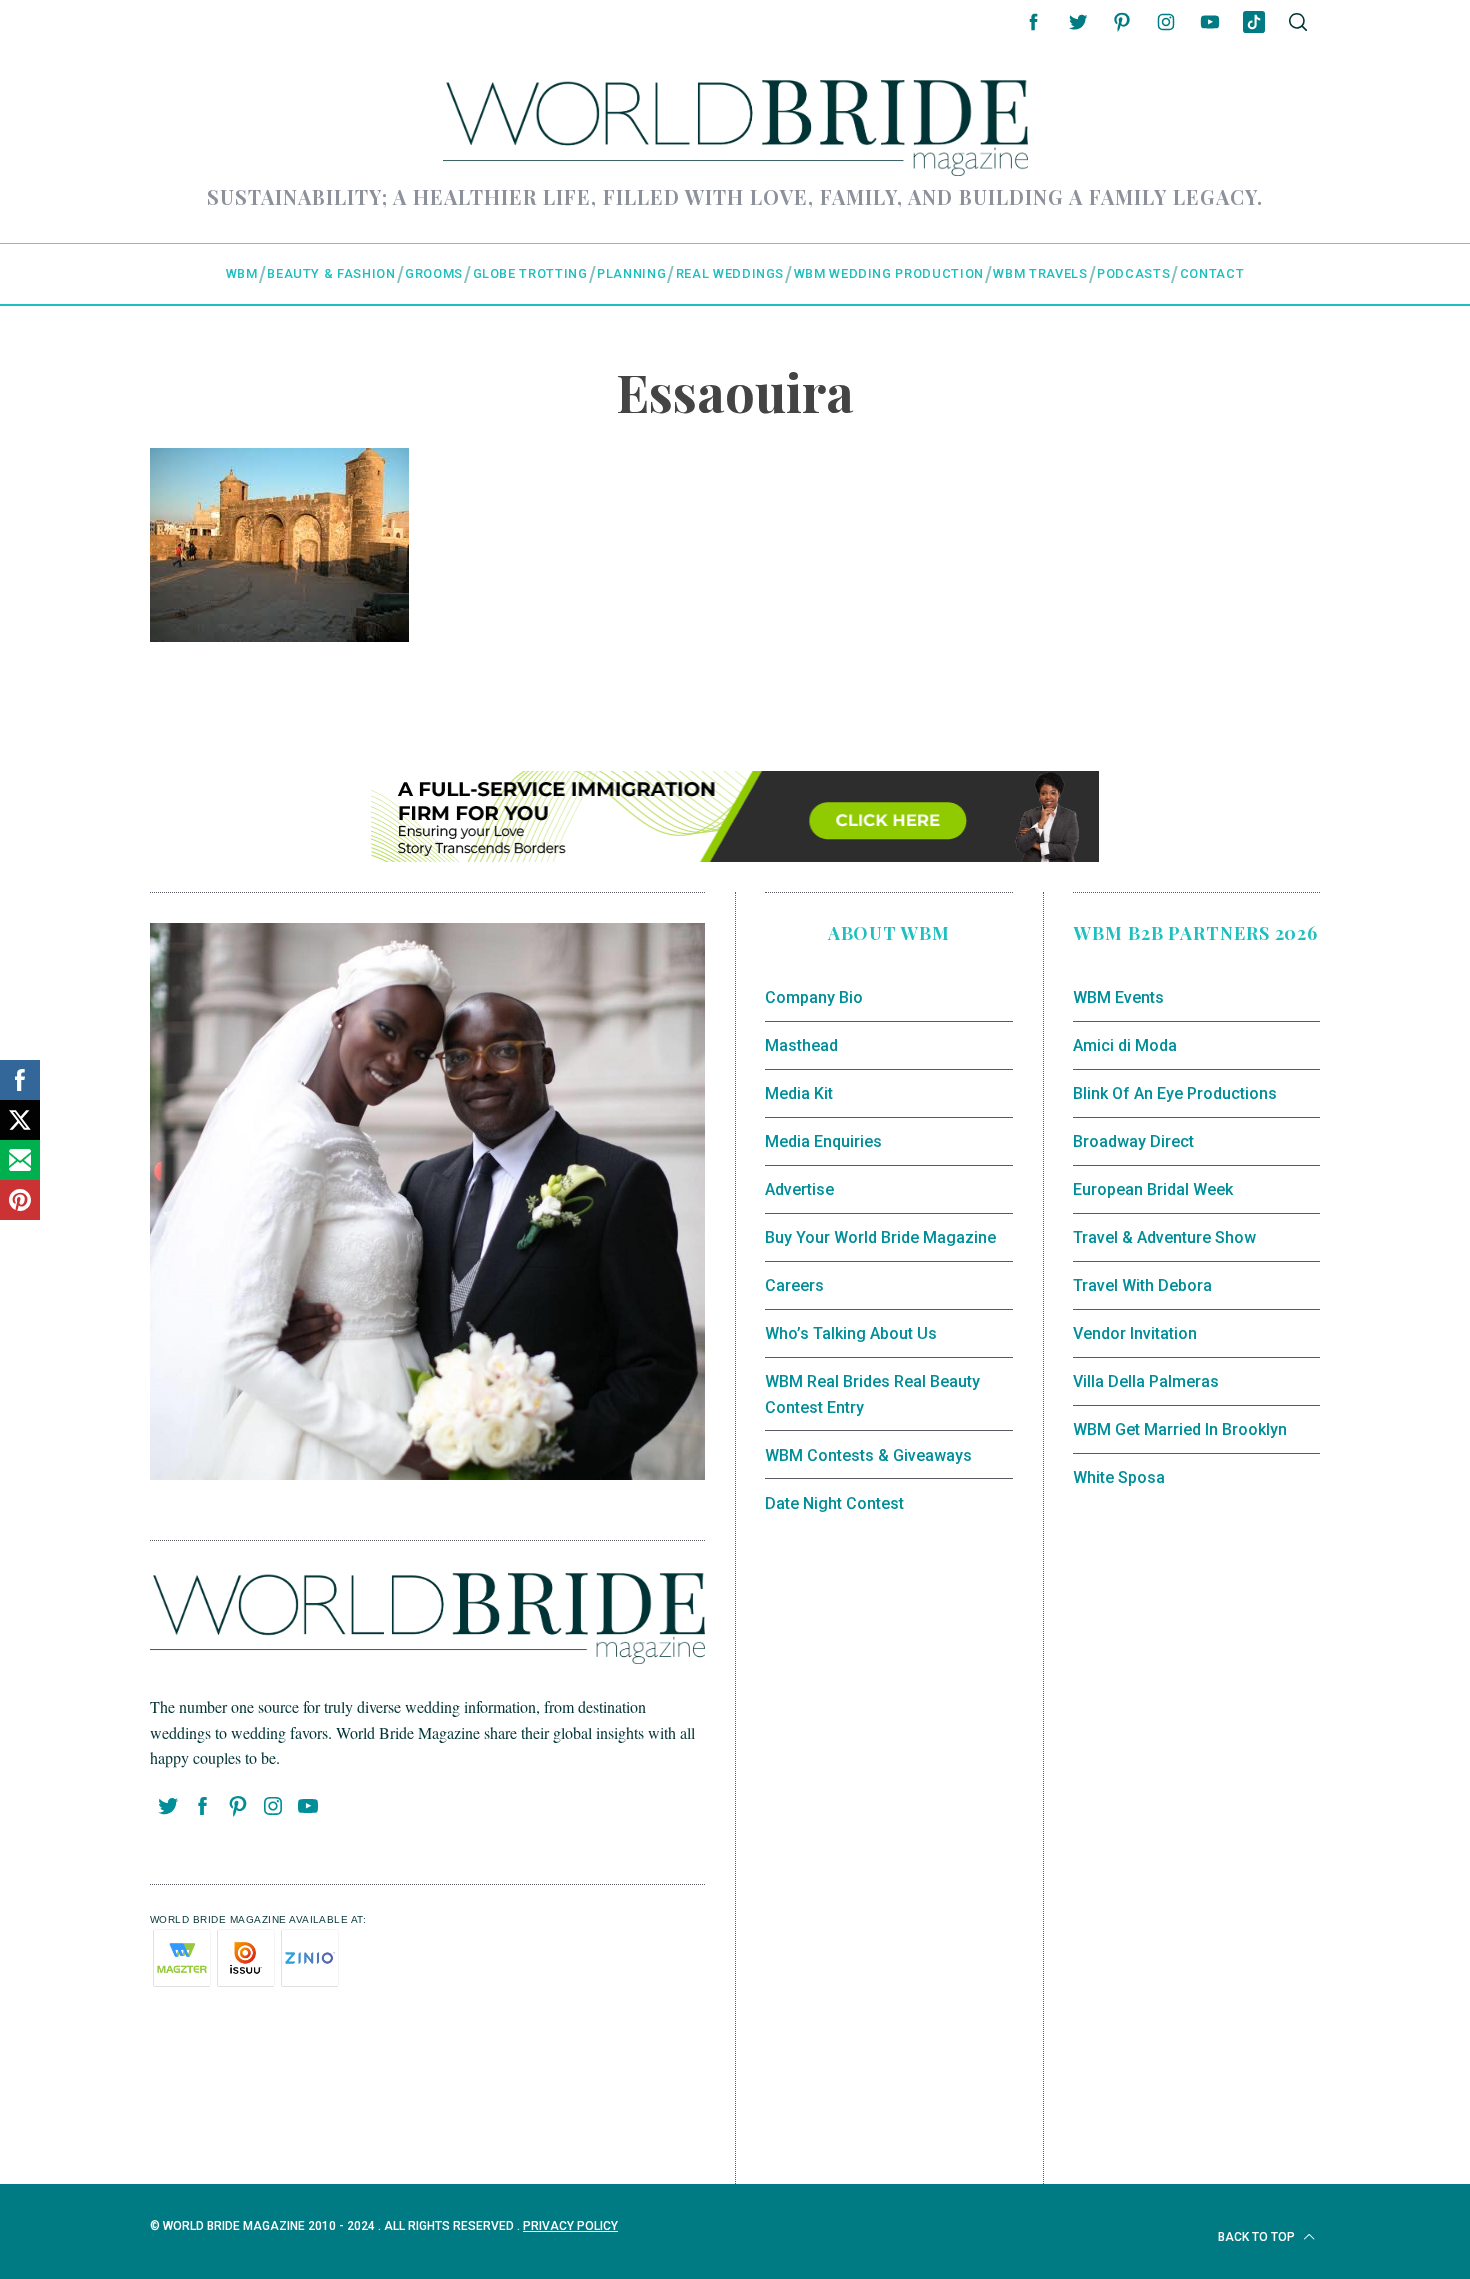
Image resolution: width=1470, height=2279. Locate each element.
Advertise (799, 1189)
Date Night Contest (834, 1503)
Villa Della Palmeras (1146, 1381)
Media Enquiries (823, 1141)
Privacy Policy (570, 2226)
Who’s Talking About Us (851, 1333)
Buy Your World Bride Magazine (880, 1237)
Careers (794, 1285)
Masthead (801, 1045)
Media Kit (799, 1093)
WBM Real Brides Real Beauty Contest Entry (872, 1394)
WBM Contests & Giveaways (868, 1455)
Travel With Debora (1142, 1285)
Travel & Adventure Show (1164, 1237)
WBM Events (1118, 997)
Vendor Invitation (1135, 1333)
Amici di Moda (1125, 1045)
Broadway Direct (1133, 1141)
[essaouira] (279, 634)
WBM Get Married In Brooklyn (1180, 1429)
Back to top (1258, 2237)
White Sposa (1119, 1477)
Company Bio (814, 997)
